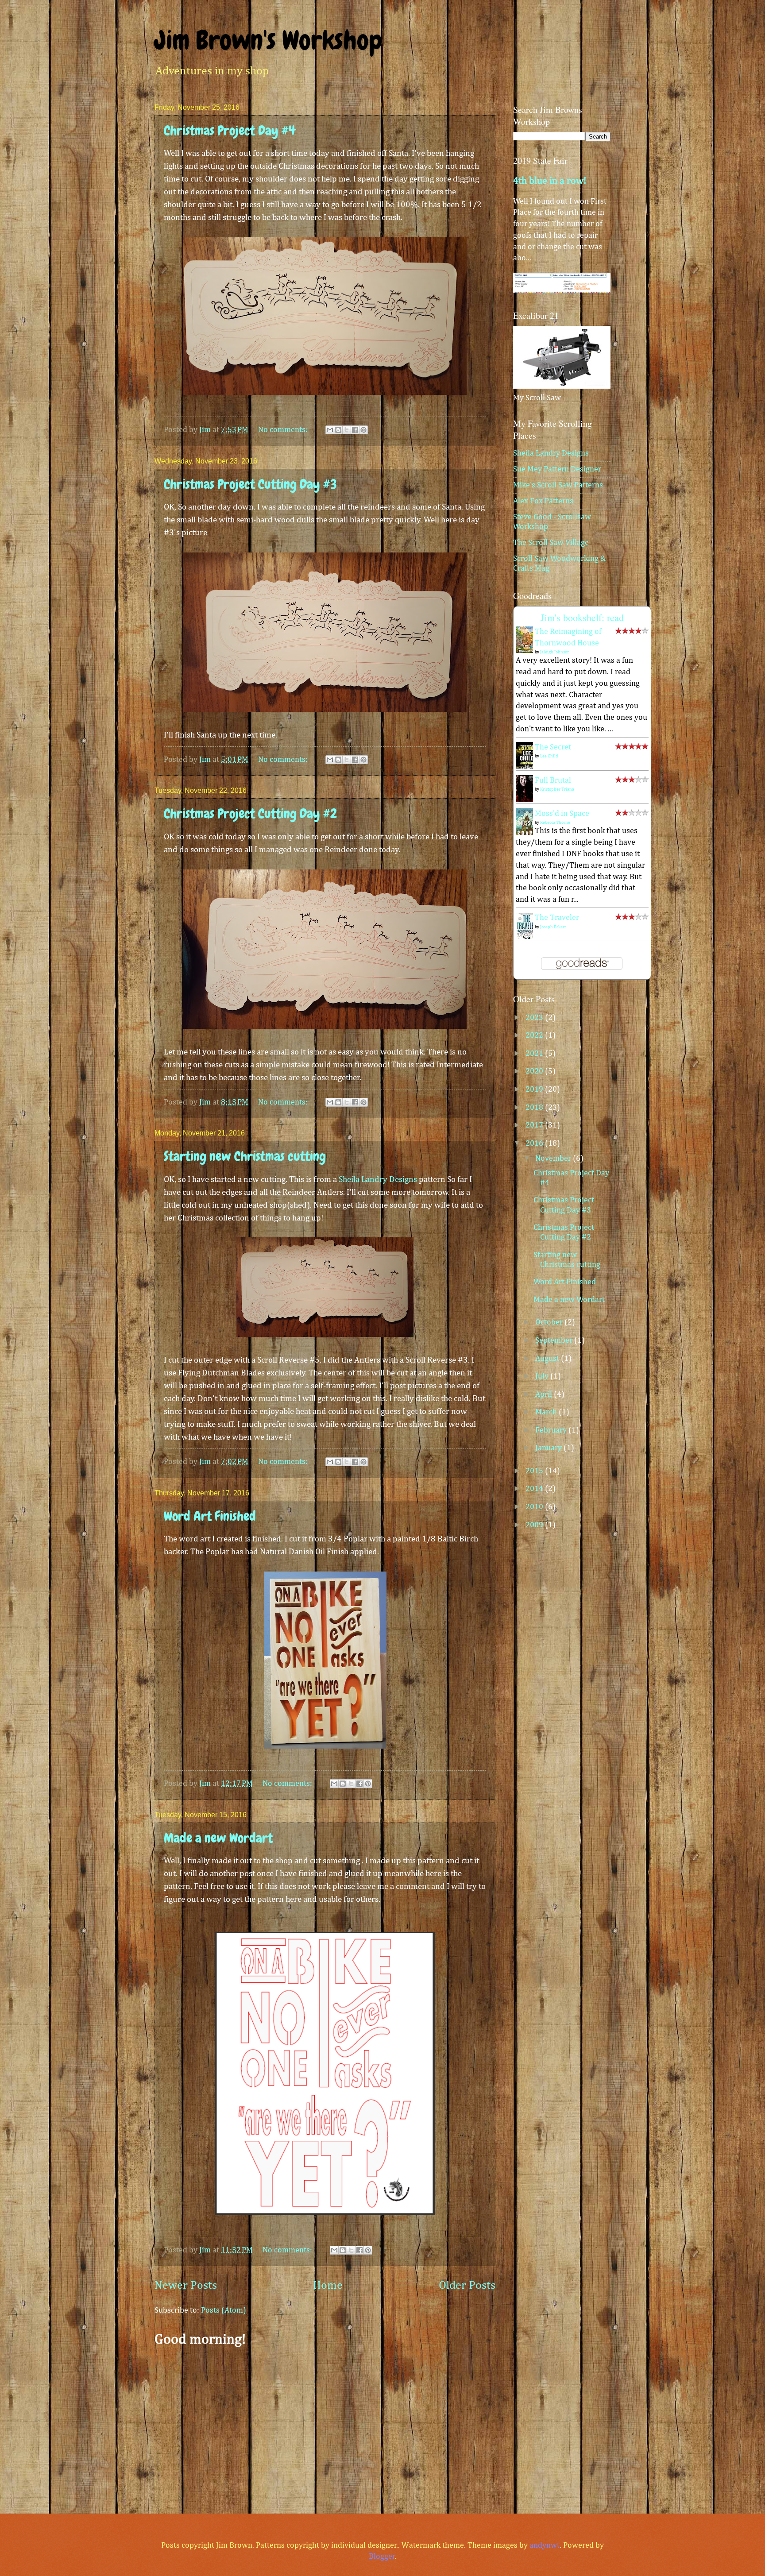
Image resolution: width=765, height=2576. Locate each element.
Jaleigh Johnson (555, 652)
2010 (535, 1507)
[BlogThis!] (338, 430)
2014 (535, 1489)
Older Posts (467, 2286)
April (545, 1394)
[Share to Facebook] (355, 430)
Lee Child (549, 756)
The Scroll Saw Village (551, 543)
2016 (535, 1143)
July (543, 1376)
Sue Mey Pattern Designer (557, 469)
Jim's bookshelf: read (582, 617)
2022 (535, 1035)
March (547, 1412)
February (552, 1430)
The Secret (553, 747)
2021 (535, 1054)
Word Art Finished (210, 1516)
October (550, 1322)
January (549, 1448)
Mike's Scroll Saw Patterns (558, 485)
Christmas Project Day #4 (230, 131)
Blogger (382, 2557)
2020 (535, 1071)
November (554, 1159)
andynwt (545, 2545)
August (548, 1359)
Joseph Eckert (553, 927)
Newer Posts (186, 2286)
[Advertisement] (325, 2425)
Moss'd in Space (562, 814)
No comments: (284, 430)
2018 (535, 1108)
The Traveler (557, 918)
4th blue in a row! (550, 181)
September (555, 1340)
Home (328, 2286)
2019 (535, 1089)
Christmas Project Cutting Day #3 (250, 484)
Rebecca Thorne (555, 823)
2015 (535, 1471)
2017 (535, 1125)
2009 (535, 1525)
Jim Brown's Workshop (268, 40)
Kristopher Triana (557, 789)
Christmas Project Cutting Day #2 (250, 814)
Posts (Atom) (224, 2310)
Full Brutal (553, 780)
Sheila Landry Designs (378, 1180)
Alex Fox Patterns (543, 501)
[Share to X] (347, 430)
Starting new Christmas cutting (245, 1156)
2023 (535, 1018)
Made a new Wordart (218, 1838)
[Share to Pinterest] (363, 430)
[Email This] (330, 430)
